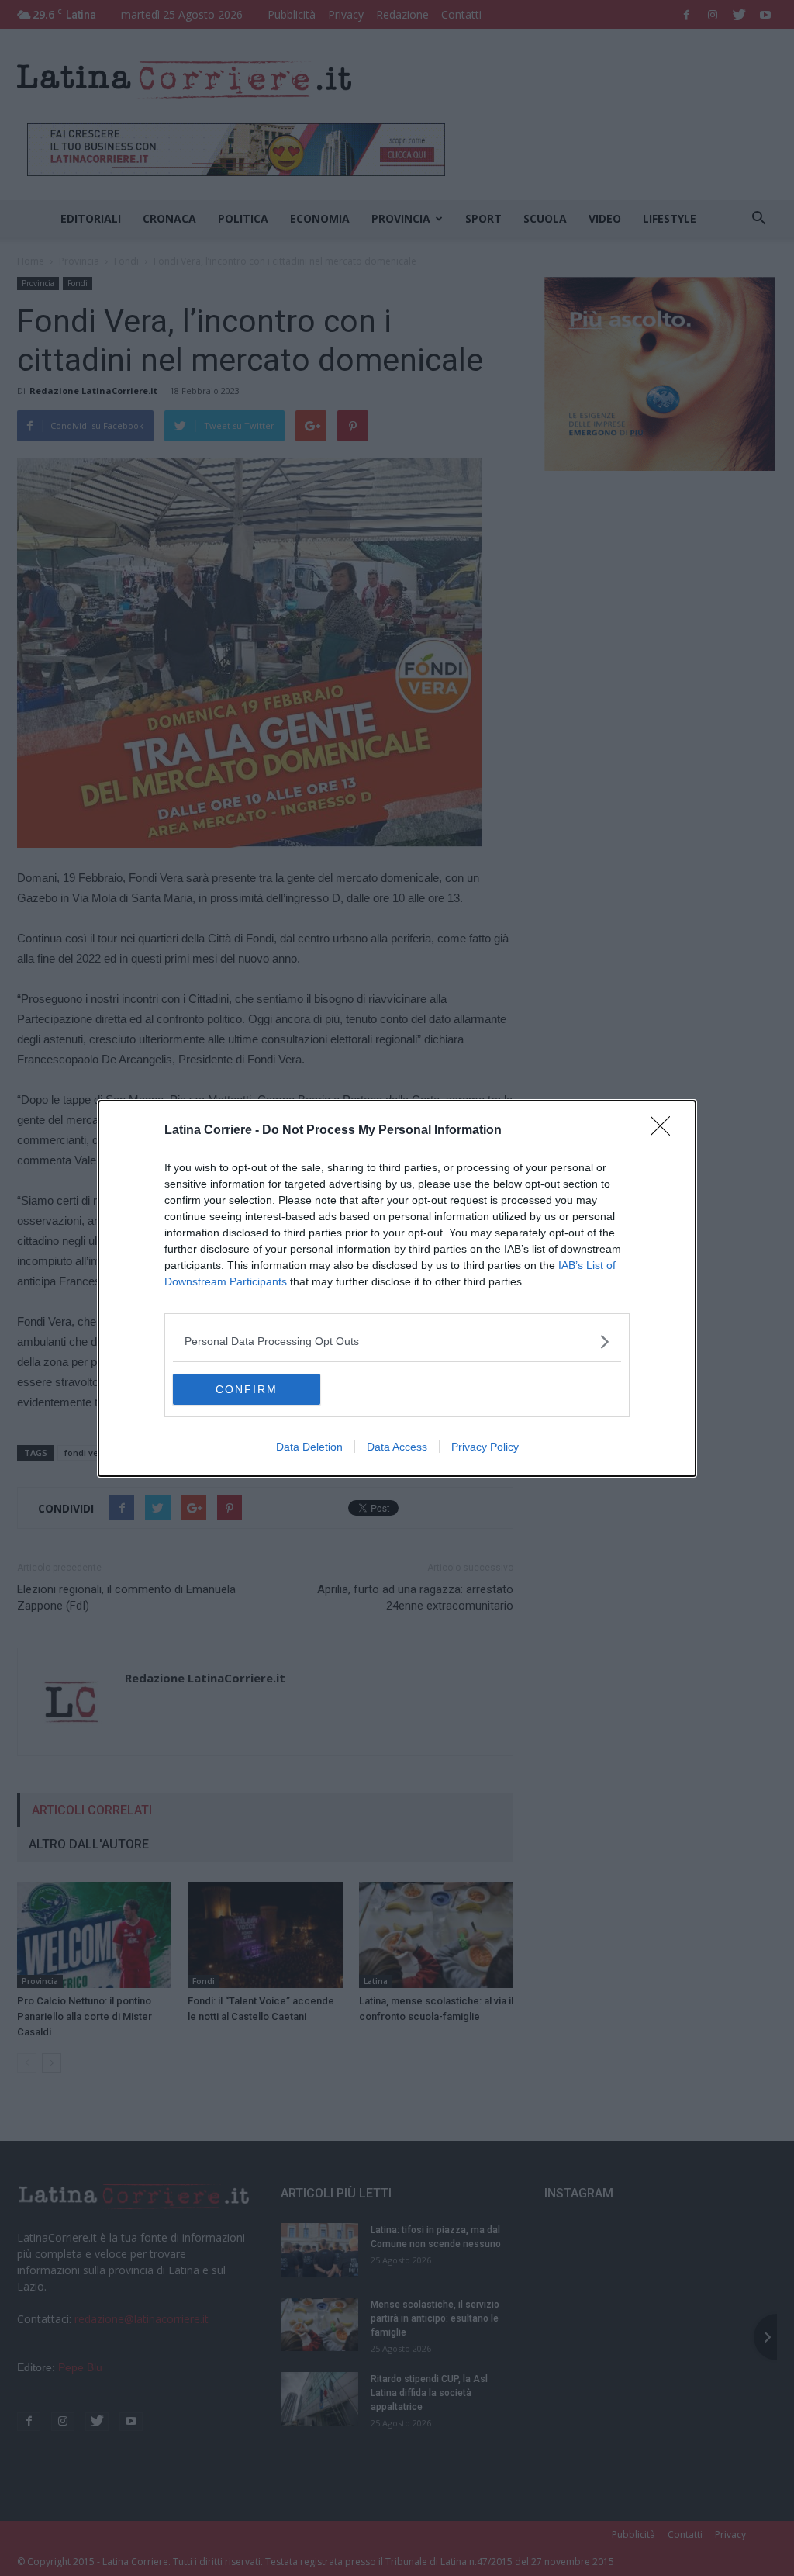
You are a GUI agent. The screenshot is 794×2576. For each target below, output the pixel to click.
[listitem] (397, 1342)
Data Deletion (309, 1447)
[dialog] (397, 1288)
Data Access (397, 1447)
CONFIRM (247, 1389)
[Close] (665, 1131)
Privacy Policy (485, 1447)
